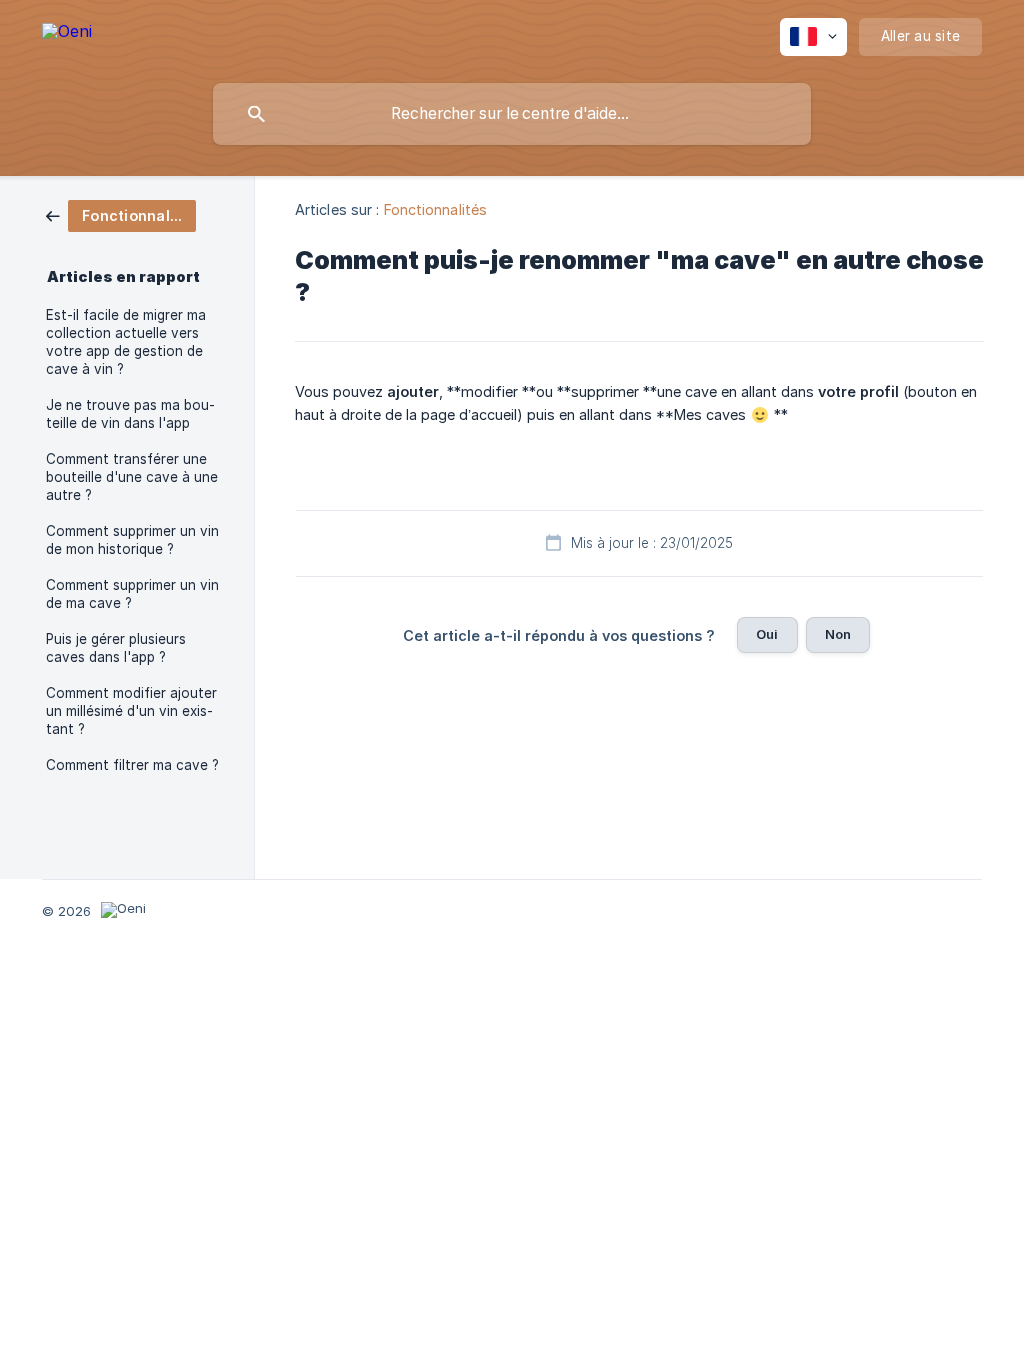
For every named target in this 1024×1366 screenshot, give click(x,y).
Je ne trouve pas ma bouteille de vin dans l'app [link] (130, 414)
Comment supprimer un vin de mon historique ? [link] (132, 540)
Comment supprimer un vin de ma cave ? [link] (132, 594)
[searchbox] (512, 114)
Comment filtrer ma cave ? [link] (132, 765)
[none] (67, 34)
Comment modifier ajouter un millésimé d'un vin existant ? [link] (131, 711)
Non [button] (838, 634)
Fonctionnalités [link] (436, 209)
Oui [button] (767, 634)
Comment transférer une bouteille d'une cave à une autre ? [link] (132, 477)
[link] (121, 214)
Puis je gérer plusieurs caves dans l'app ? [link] (116, 648)
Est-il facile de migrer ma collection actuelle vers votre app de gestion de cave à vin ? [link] (126, 342)
